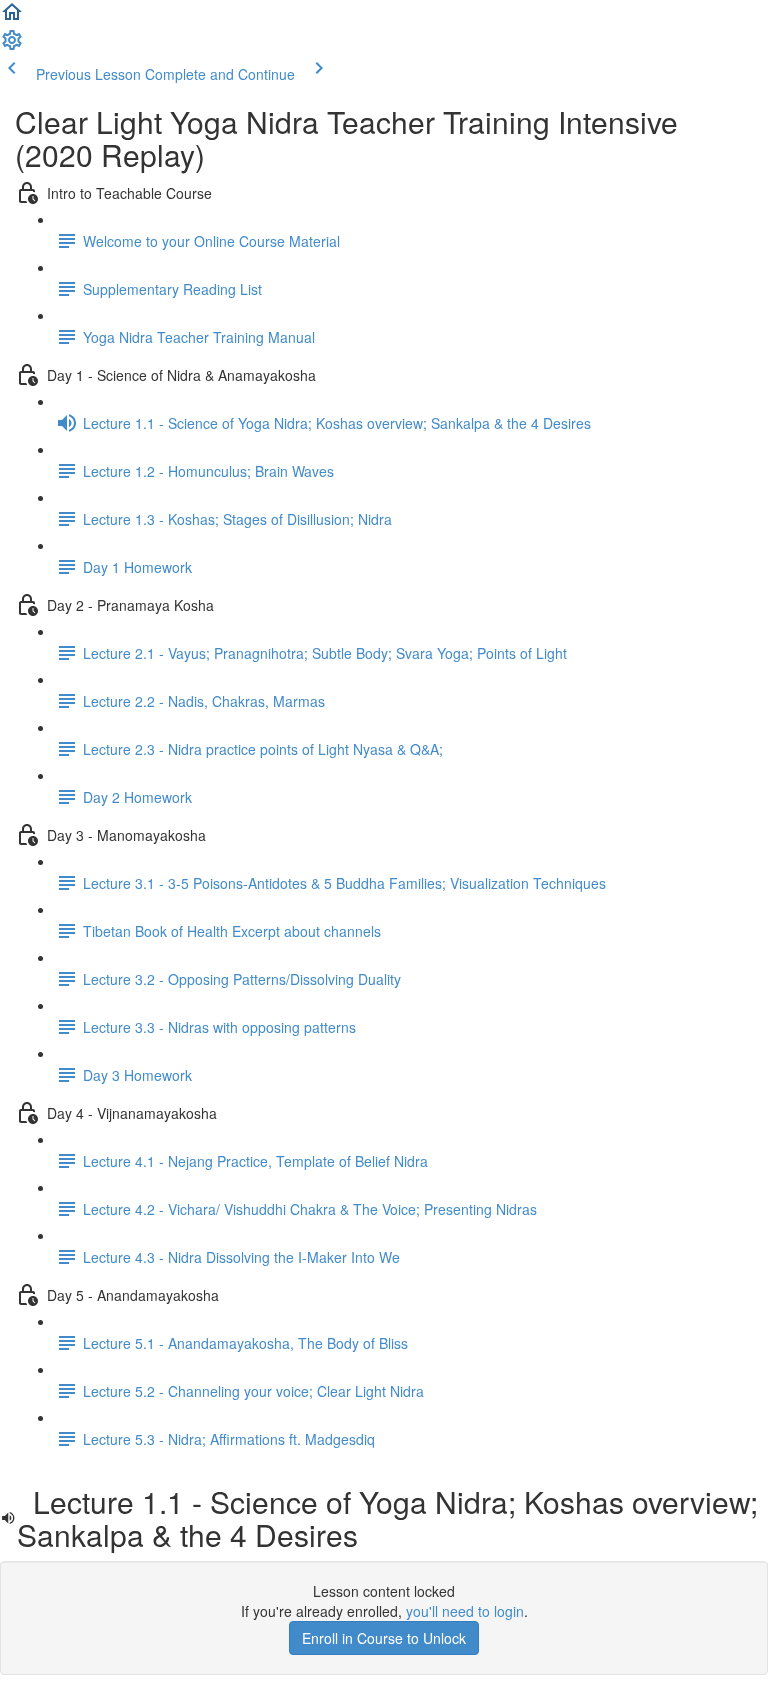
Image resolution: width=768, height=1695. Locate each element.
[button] (12, 18)
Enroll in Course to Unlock (384, 1638)
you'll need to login (465, 1611)
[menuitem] (12, 46)
